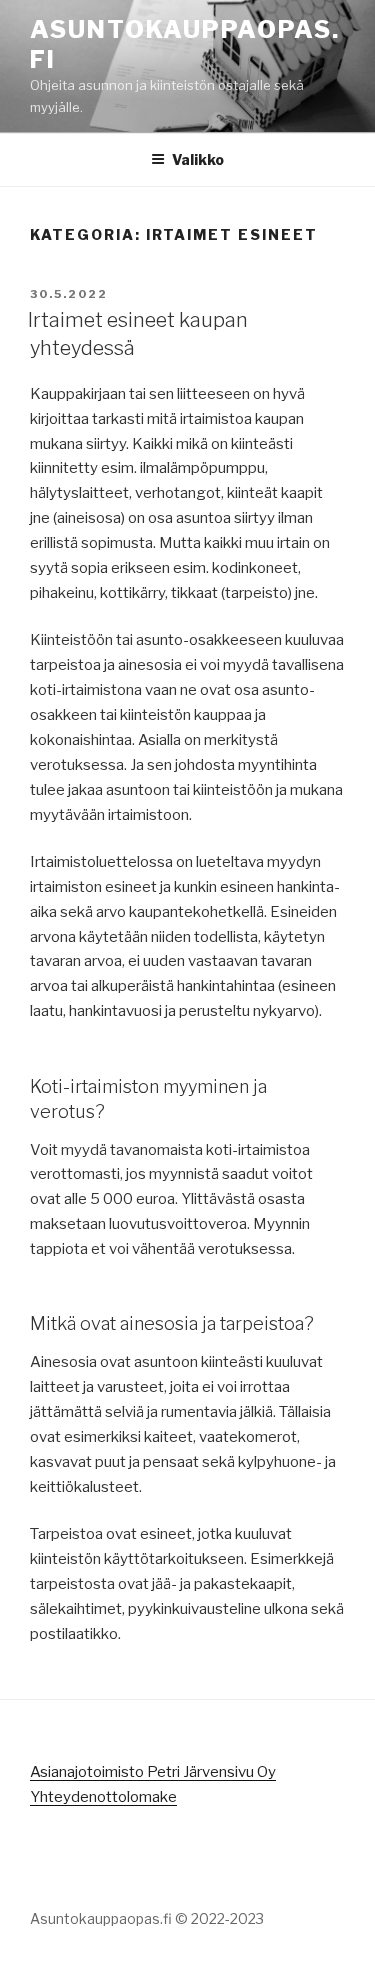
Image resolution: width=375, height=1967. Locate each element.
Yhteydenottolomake (103, 1797)
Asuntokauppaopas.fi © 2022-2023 (147, 1918)
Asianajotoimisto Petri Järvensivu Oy (153, 1772)
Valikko (198, 159)
